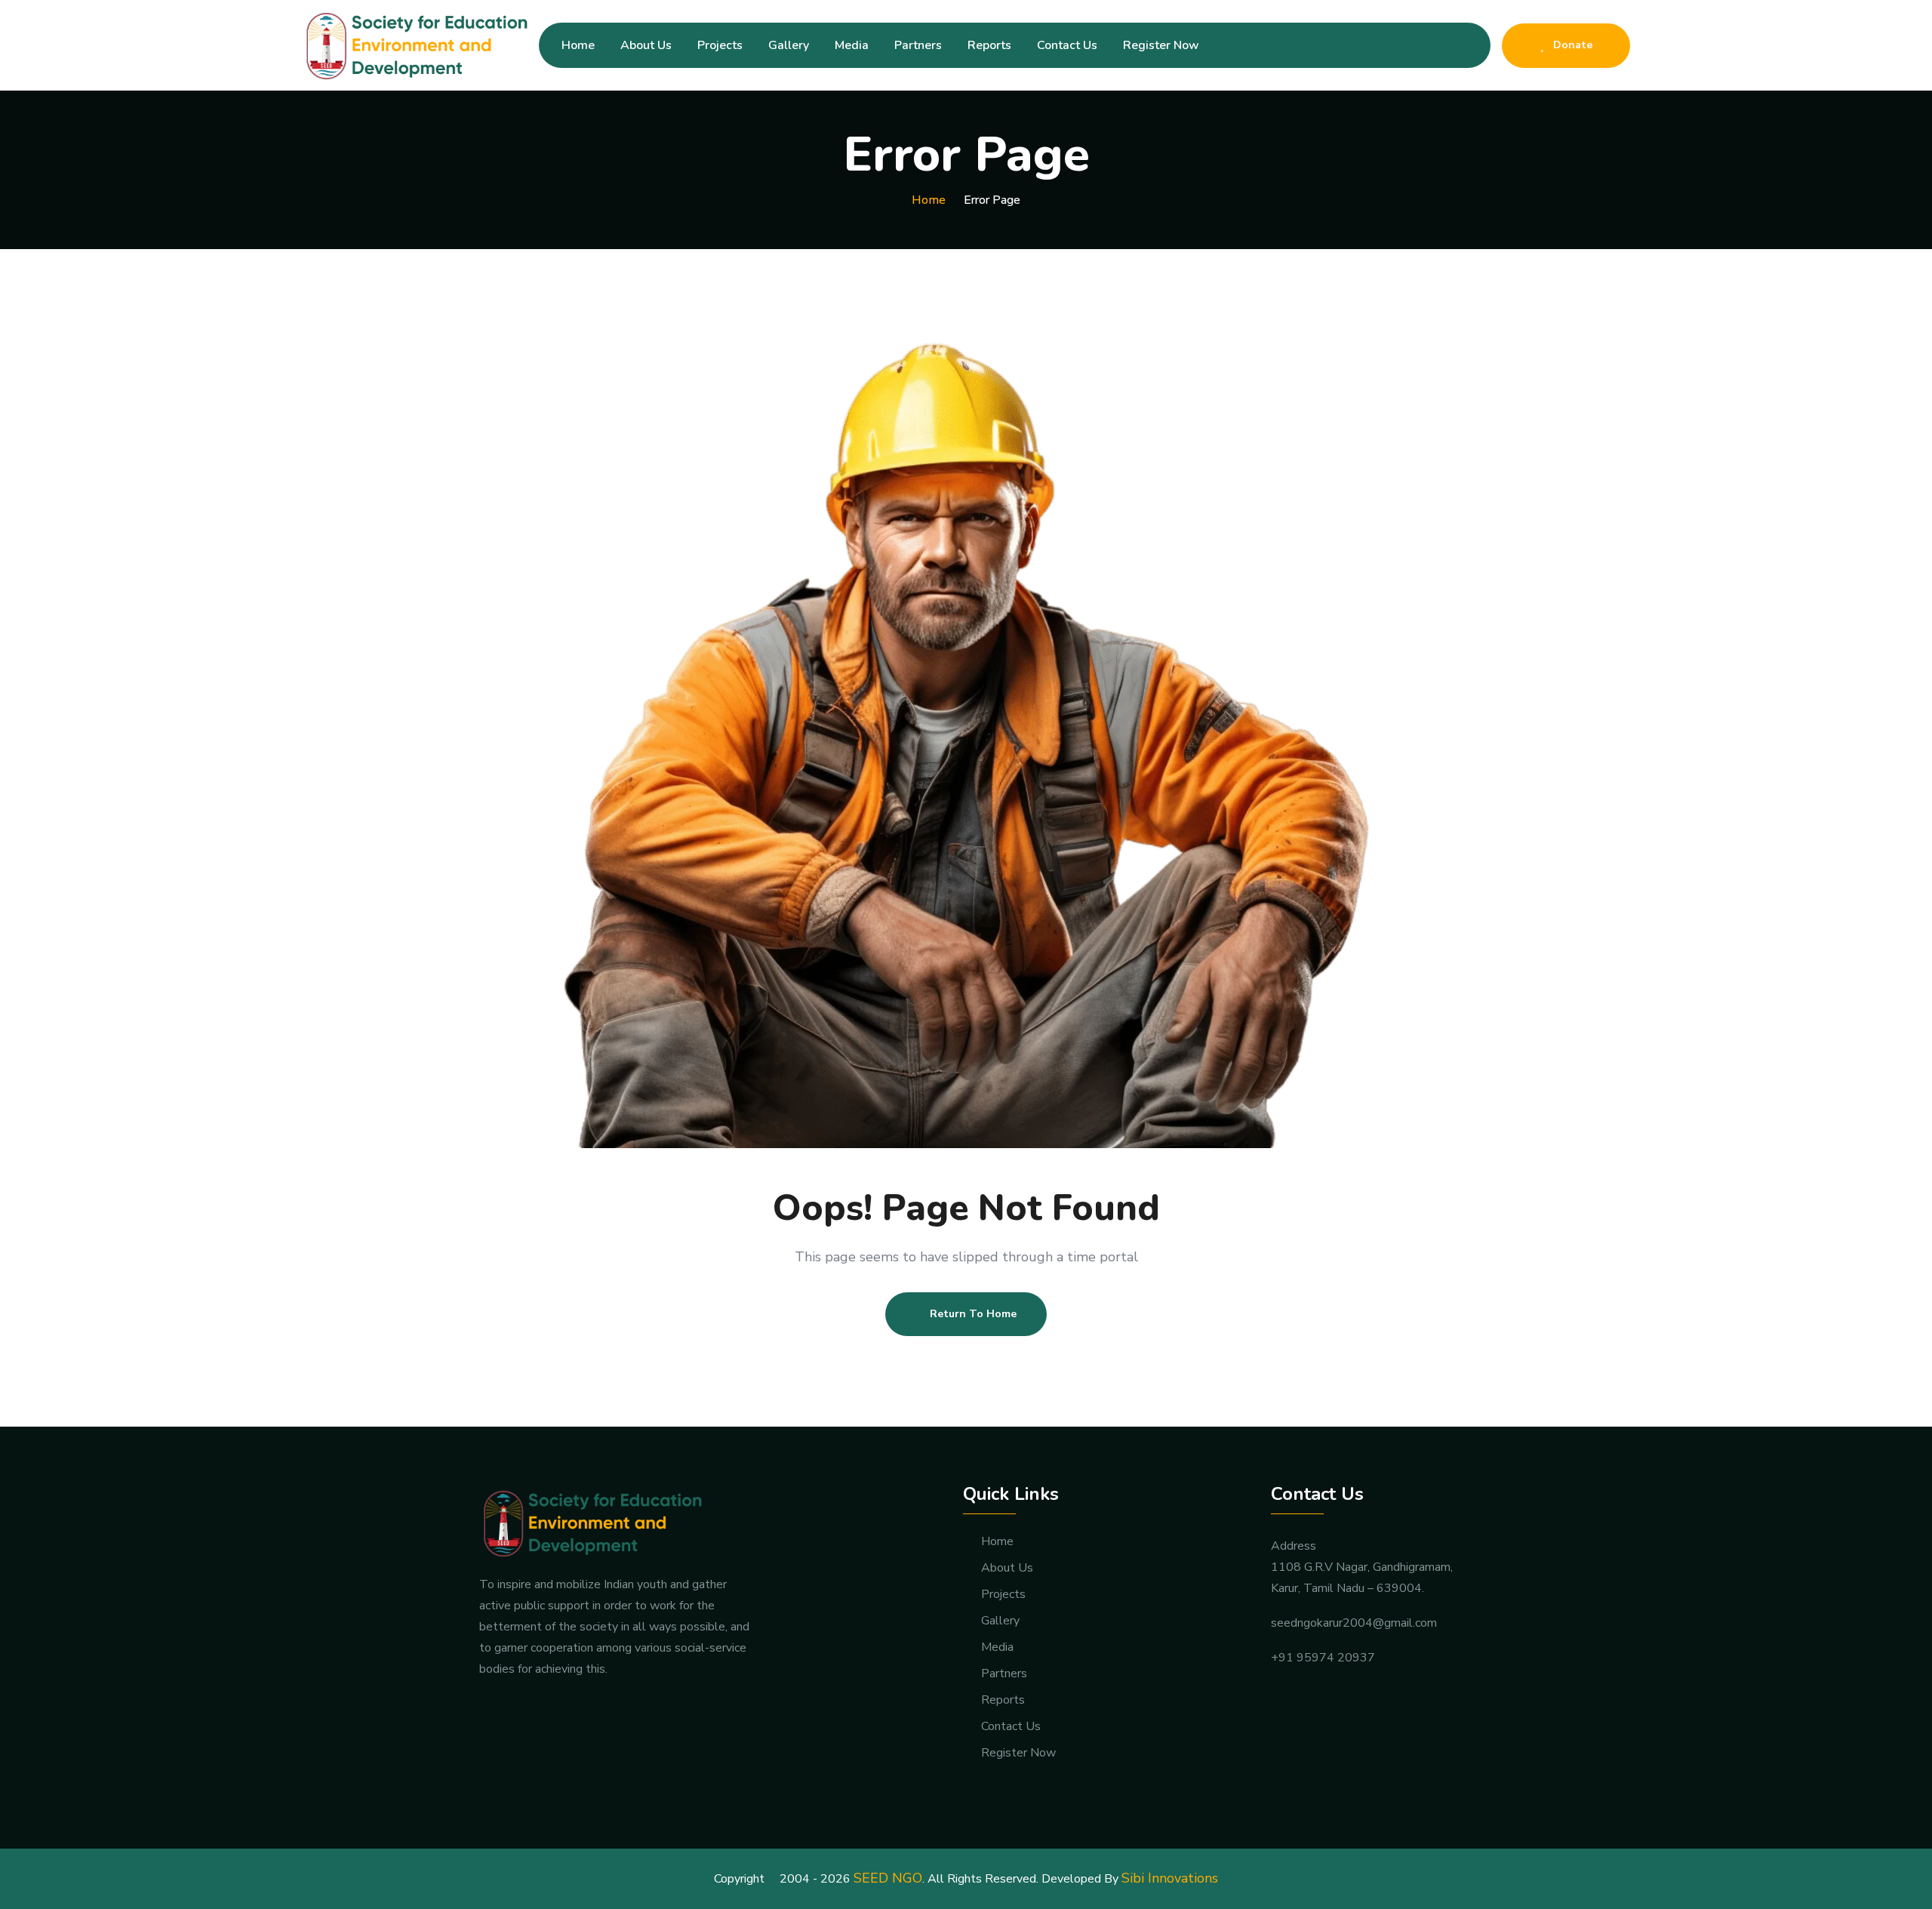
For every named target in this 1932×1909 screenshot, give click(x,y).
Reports (989, 45)
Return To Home (973, 1314)
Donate (1571, 45)
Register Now (1161, 45)
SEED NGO (888, 1878)
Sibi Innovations (1170, 1878)
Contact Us (1067, 45)
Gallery (789, 45)
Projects (720, 45)
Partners (918, 45)
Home (578, 45)
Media (852, 45)
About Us (646, 45)
